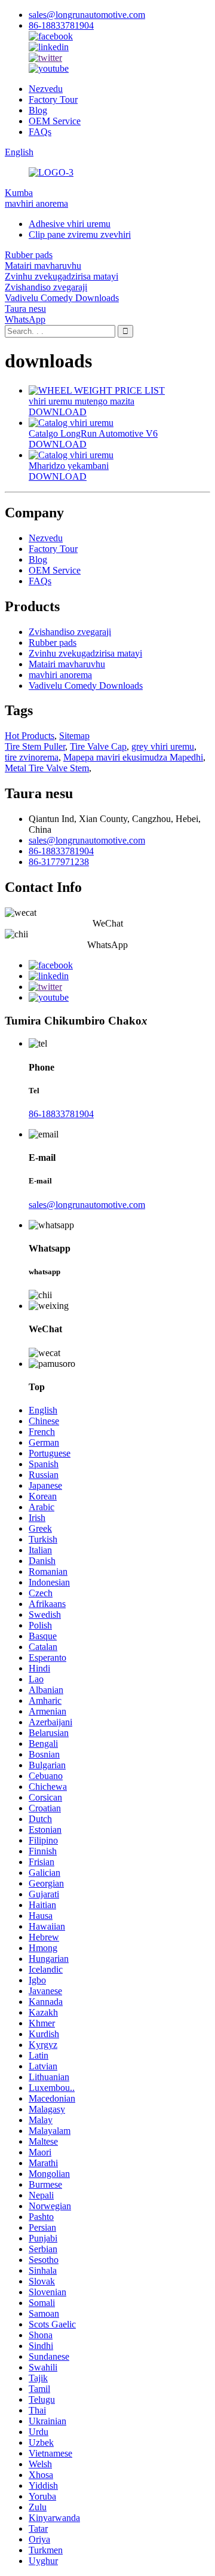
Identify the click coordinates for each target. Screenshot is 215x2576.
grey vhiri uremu (163, 746)
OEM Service (55, 121)
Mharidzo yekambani (69, 466)
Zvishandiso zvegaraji (46, 287)
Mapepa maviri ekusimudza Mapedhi (133, 757)
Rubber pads (29, 255)
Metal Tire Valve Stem (47, 768)
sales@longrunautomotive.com (87, 15)
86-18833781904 (61, 25)
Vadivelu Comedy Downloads (62, 298)
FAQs (40, 132)
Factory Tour (53, 99)
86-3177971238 (59, 862)
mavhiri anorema (36, 203)
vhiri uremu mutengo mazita (82, 401)
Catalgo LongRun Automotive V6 (93, 433)
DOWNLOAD (58, 412)
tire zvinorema (32, 757)
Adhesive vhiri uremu (70, 224)
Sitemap (74, 736)
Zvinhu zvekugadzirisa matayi (62, 276)
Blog (38, 110)
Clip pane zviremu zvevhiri (80, 234)
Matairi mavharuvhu (43, 266)
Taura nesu (25, 309)
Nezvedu (46, 89)
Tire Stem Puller (35, 746)
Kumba (19, 193)
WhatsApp (25, 319)
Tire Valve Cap (98, 746)
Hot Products (30, 736)
